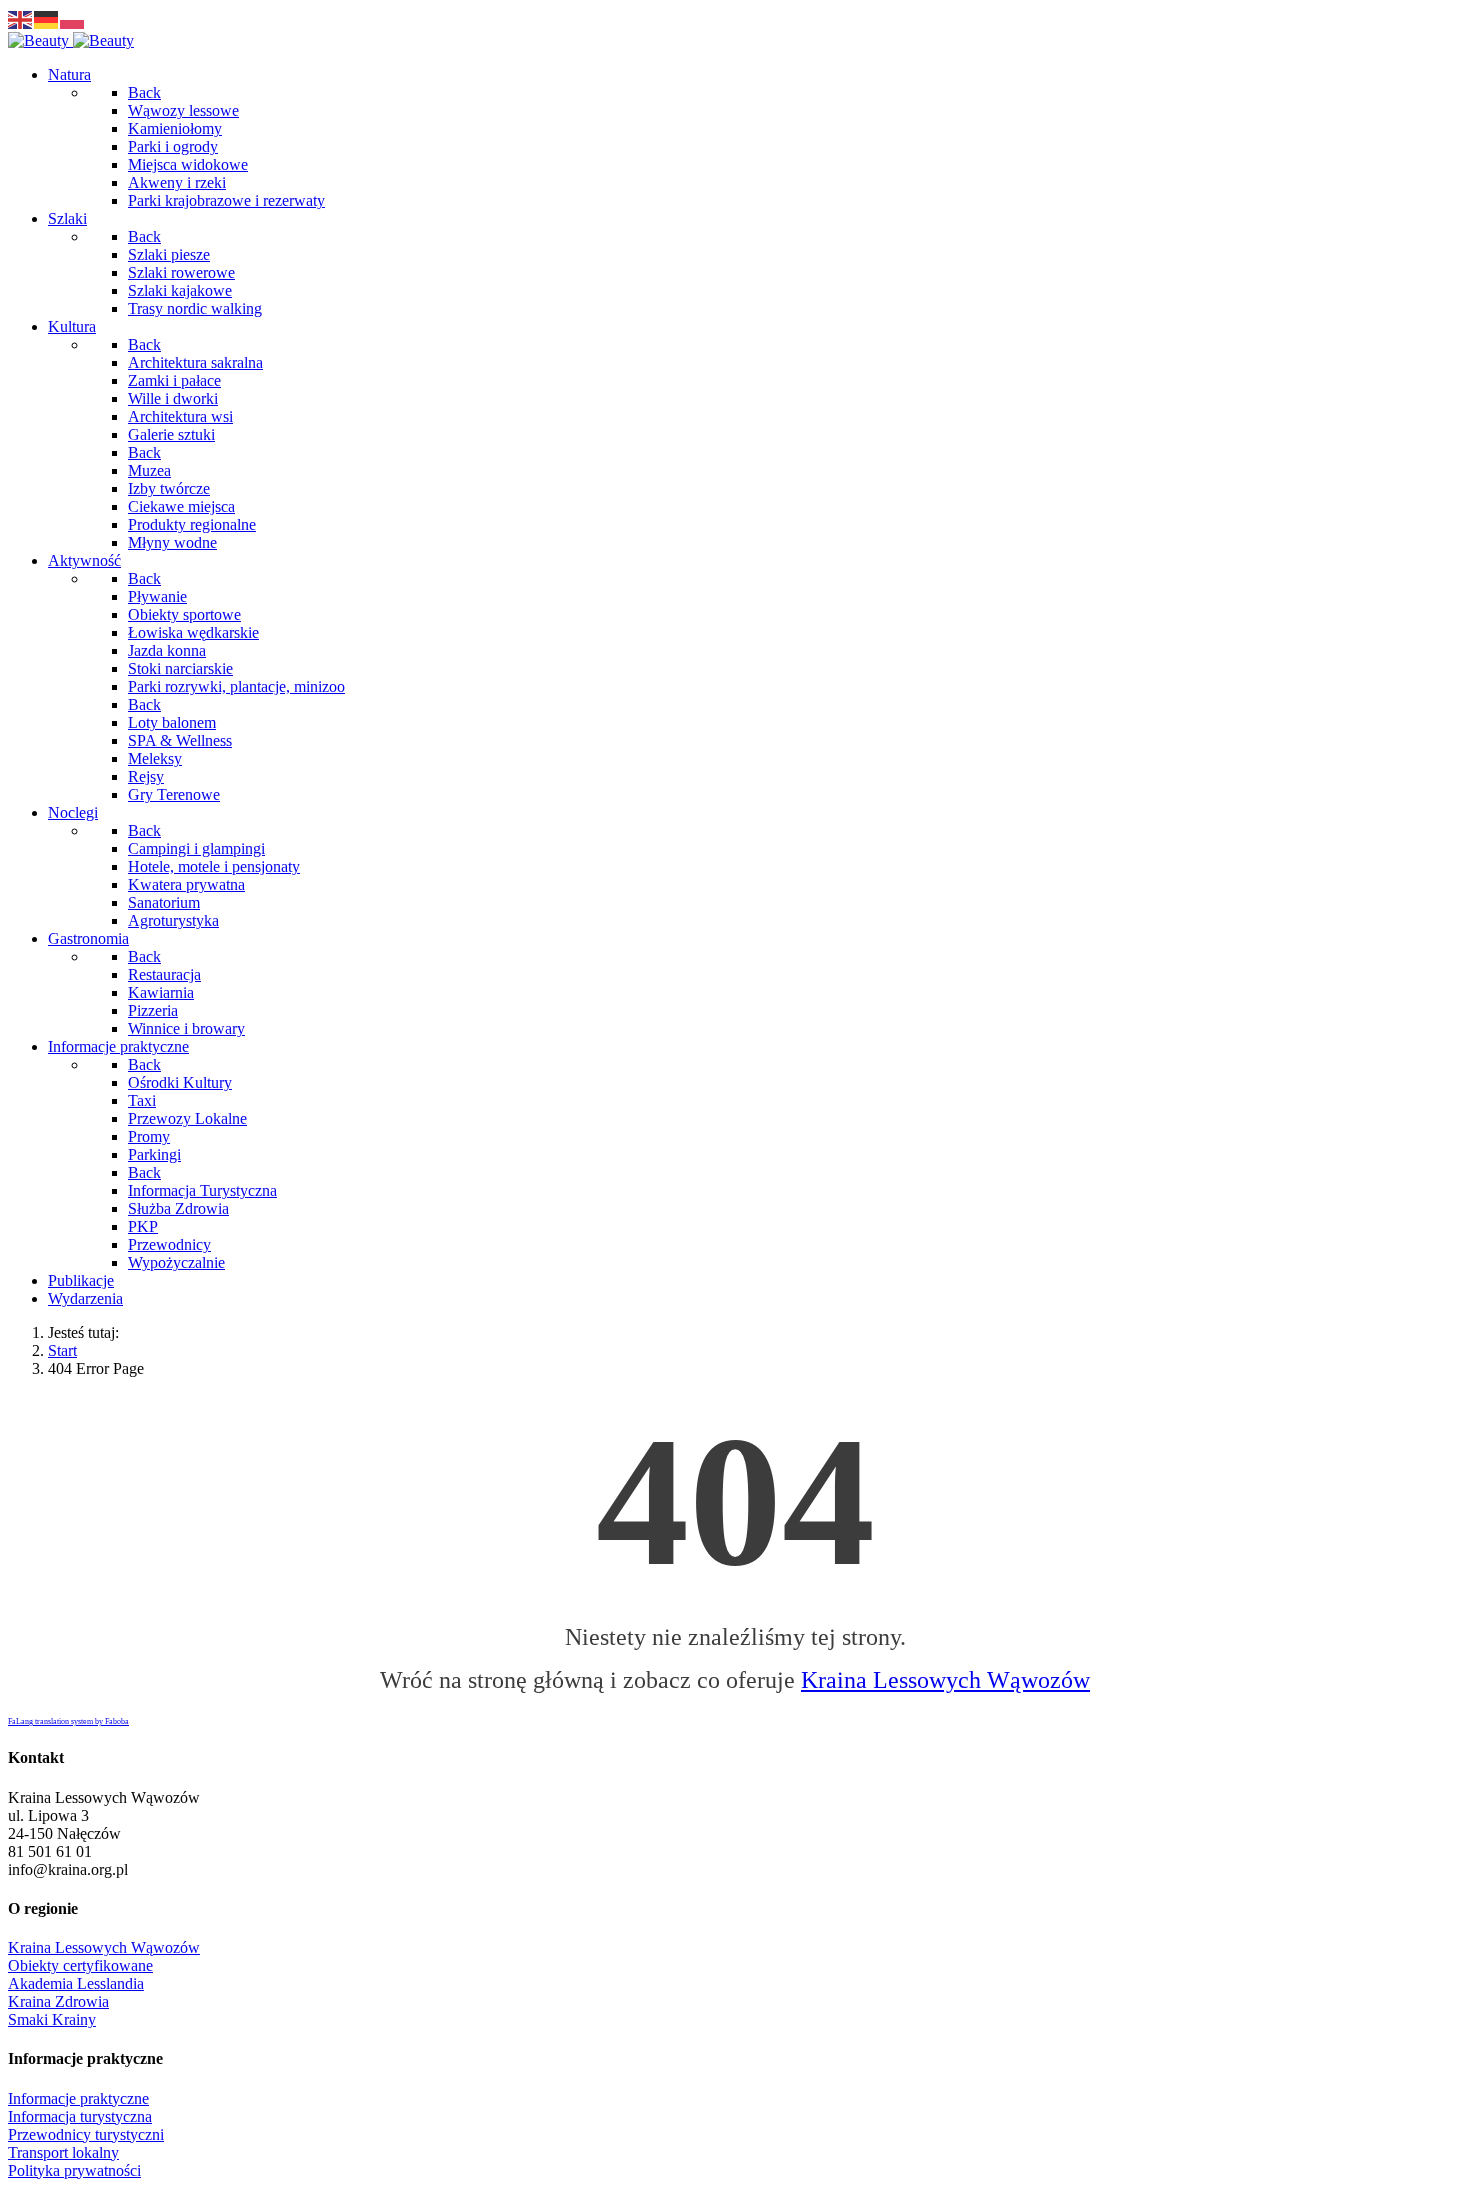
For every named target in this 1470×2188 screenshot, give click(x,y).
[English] (21, 18)
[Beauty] (71, 40)
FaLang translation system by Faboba (68, 1721)
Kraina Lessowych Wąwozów (945, 1680)
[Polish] (73, 18)
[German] (47, 18)
